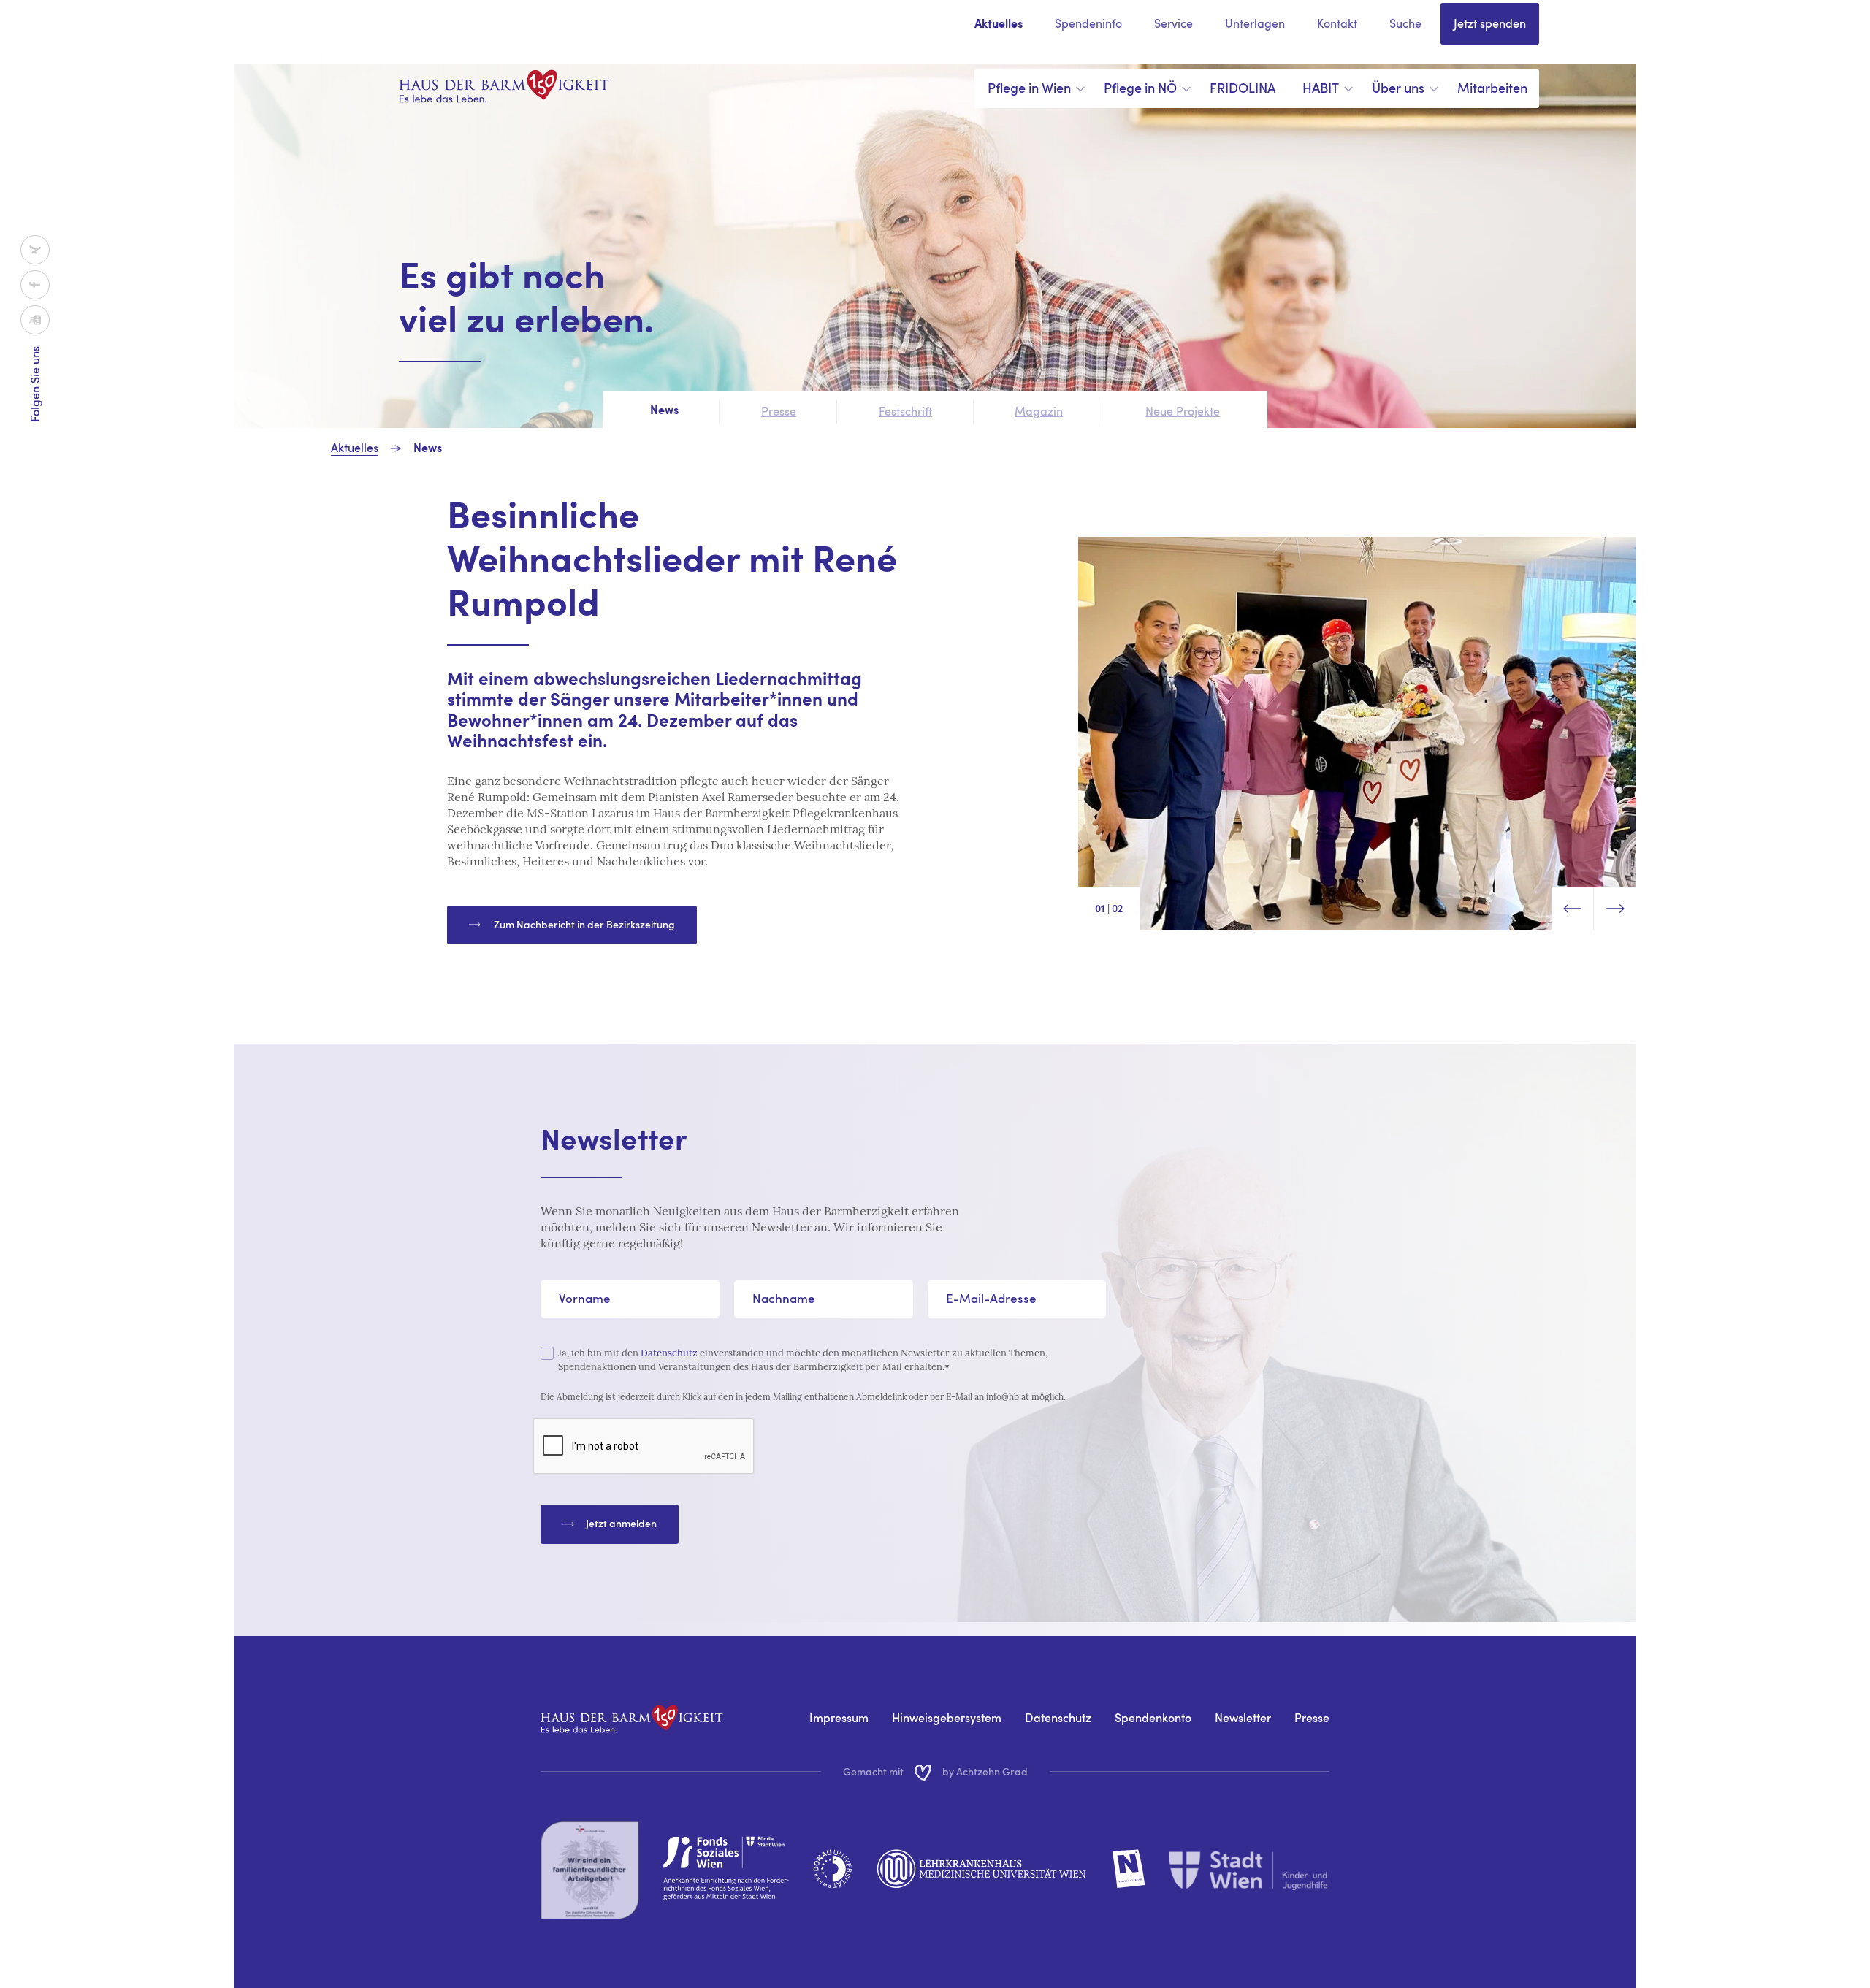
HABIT (1321, 88)
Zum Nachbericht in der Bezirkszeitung (583, 924)
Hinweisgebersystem (947, 1718)
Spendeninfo (1088, 23)
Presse (1312, 1718)
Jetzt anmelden (621, 1523)
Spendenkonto (1153, 1718)
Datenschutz (669, 1353)
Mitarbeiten (1492, 88)
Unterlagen (1255, 23)
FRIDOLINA (1243, 88)
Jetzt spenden (1490, 23)
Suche (1405, 23)
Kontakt (1337, 23)
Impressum (839, 1718)
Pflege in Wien (1029, 88)
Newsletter (1243, 1718)
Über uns (1398, 88)
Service (1173, 23)
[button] (1573, 909)
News (428, 449)
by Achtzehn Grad (985, 1771)
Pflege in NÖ (1140, 88)
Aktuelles (999, 25)
